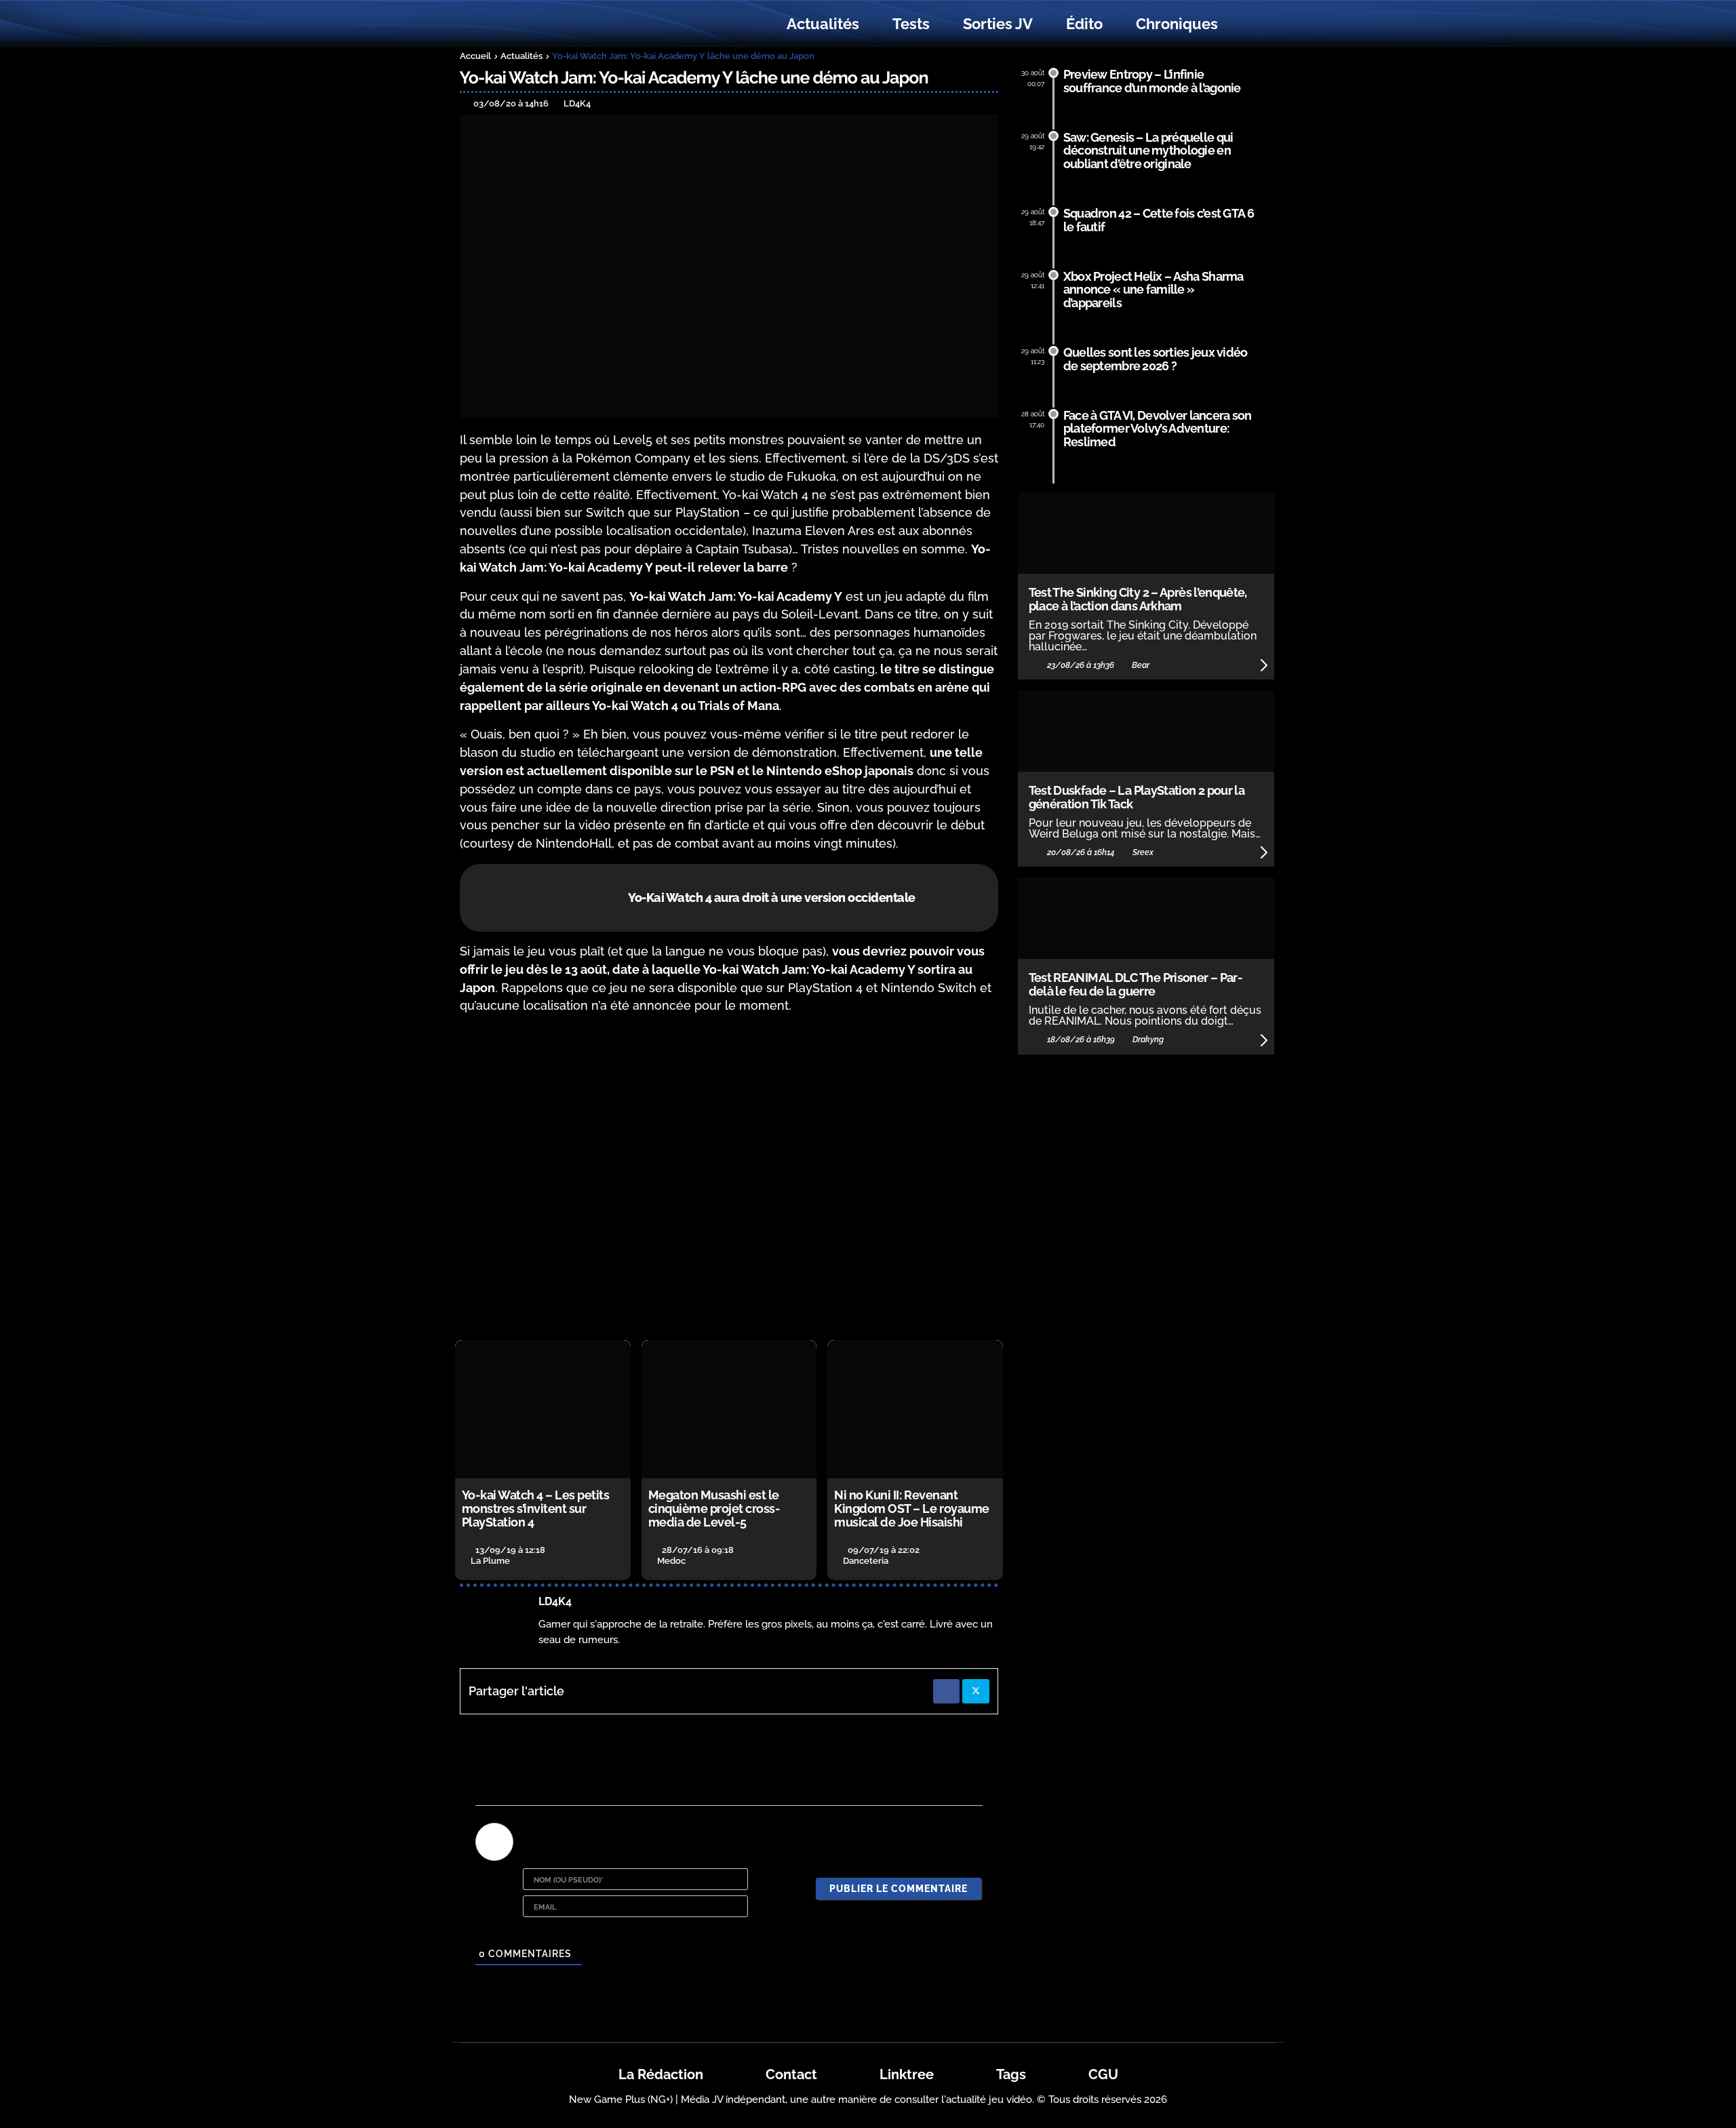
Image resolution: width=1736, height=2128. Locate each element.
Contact (791, 2074)
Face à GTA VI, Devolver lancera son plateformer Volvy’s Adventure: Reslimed (1158, 429)
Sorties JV (998, 24)
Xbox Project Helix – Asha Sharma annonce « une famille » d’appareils (1153, 290)
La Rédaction (661, 2074)
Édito (1084, 24)
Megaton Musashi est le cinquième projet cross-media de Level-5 (714, 1509)
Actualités (823, 24)
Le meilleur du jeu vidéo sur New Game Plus (534, 24)
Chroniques (1177, 24)
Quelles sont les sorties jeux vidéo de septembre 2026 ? (1156, 359)
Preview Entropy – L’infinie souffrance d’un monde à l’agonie (1152, 81)
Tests (911, 24)
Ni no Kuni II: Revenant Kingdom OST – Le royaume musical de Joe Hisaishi (911, 1509)
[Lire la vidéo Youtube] (729, 1178)
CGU (1103, 2074)
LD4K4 (555, 1601)
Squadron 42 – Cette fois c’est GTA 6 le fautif (1159, 220)
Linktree (907, 2074)
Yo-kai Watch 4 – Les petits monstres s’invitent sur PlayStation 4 (536, 1509)
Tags (1011, 2074)
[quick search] (1249, 24)
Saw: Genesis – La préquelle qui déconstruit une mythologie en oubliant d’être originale (1148, 151)
